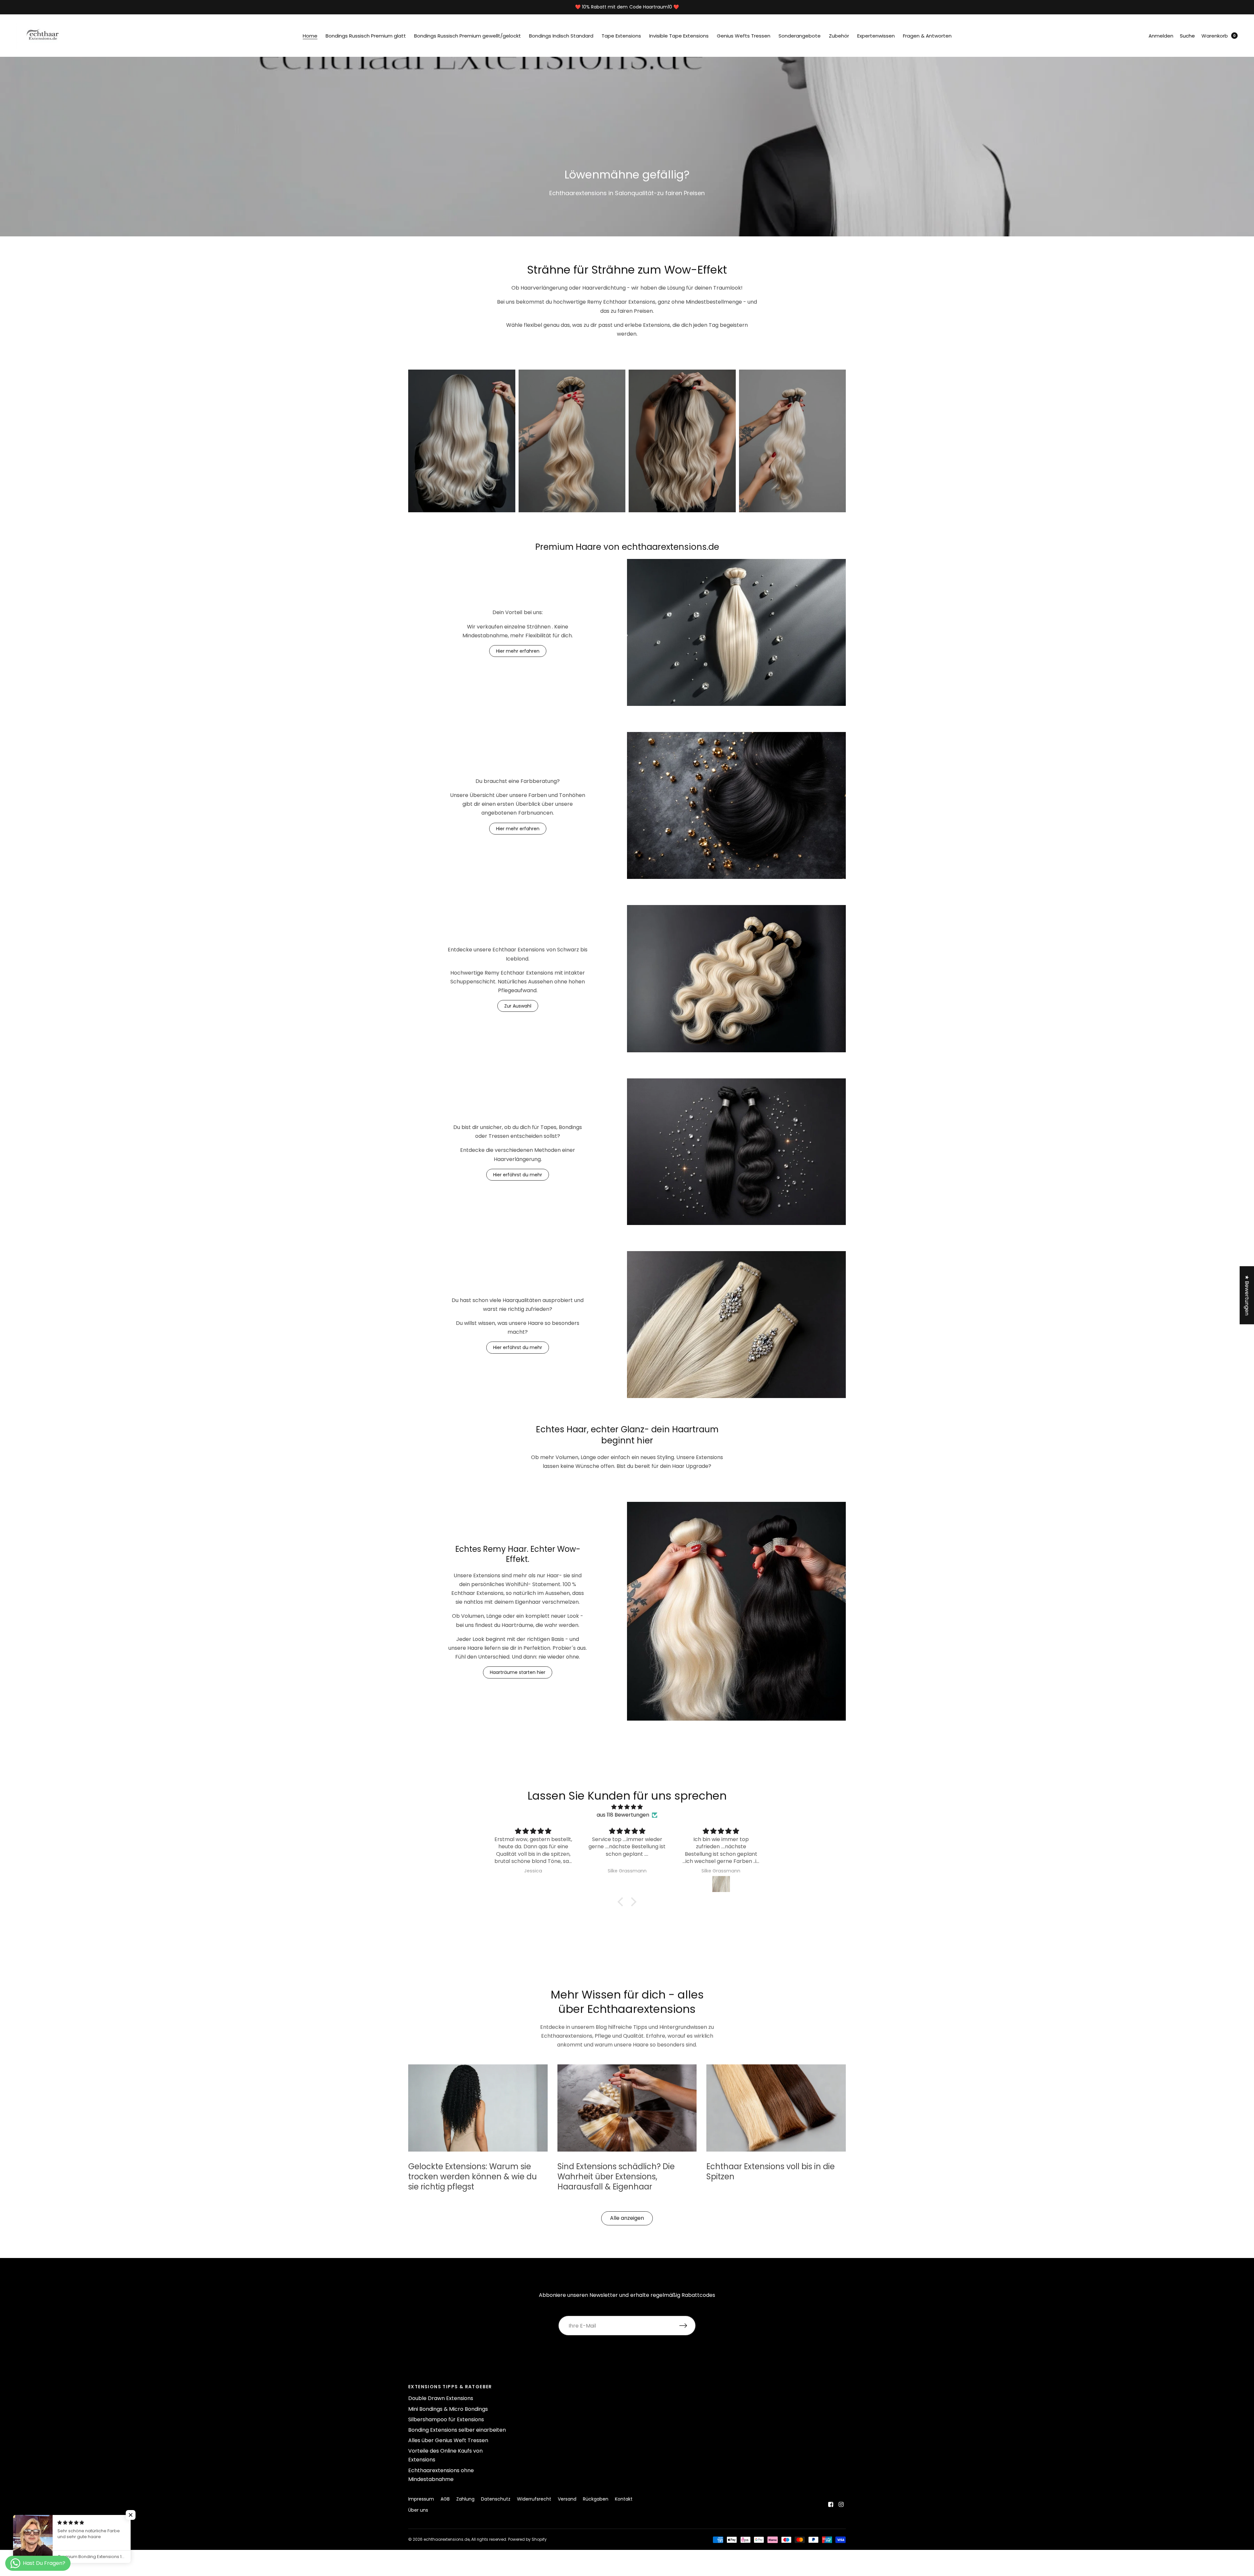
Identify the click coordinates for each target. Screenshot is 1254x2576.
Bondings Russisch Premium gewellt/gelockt (467, 36)
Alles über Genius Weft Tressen (448, 2440)
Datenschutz (496, 2499)
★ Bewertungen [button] (1247, 1295)
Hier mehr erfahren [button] (518, 651)
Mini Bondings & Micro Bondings (448, 2409)
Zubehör (839, 36)
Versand (567, 2499)
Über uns (418, 2510)
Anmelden (1161, 36)
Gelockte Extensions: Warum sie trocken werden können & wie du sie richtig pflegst (473, 2177)
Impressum (421, 2499)
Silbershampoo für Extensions (446, 2419)
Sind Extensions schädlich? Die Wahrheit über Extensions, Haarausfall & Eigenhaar (616, 2177)
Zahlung (465, 2499)
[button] (622, 1902)
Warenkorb (1215, 36)
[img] (627, 1807)
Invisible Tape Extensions (679, 36)
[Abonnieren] (687, 2326)
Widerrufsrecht (534, 2499)
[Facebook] (831, 2504)
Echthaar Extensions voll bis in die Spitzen (771, 2171)
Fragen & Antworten (927, 36)
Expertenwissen (876, 36)
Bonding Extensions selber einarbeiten (457, 2430)
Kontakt (624, 2499)
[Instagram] (841, 2504)
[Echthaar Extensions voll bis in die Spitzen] (776, 2108)
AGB (445, 2499)
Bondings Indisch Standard (561, 36)
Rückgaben (596, 2499)
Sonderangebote (800, 36)
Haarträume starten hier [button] (518, 1672)
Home (310, 36)
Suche (1187, 36)
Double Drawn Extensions (441, 2398)
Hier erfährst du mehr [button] (518, 1175)
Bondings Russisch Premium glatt (366, 36)
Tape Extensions (621, 36)
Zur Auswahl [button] (518, 1006)
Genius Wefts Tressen (744, 36)
